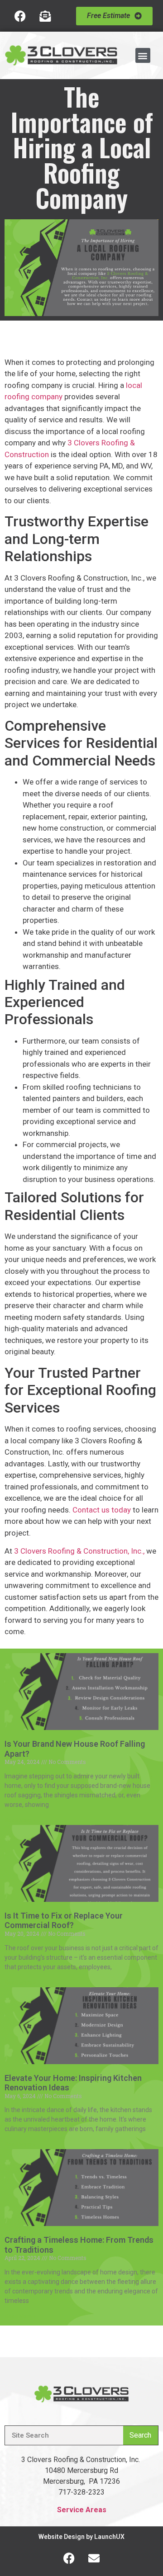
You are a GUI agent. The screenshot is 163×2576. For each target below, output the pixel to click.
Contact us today (102, 1510)
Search (140, 2435)
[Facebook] (20, 16)
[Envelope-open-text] (45, 16)
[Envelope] (94, 2558)
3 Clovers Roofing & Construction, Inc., (79, 1551)
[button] (143, 55)
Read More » (20, 1820)
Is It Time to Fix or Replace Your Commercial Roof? (64, 1921)
